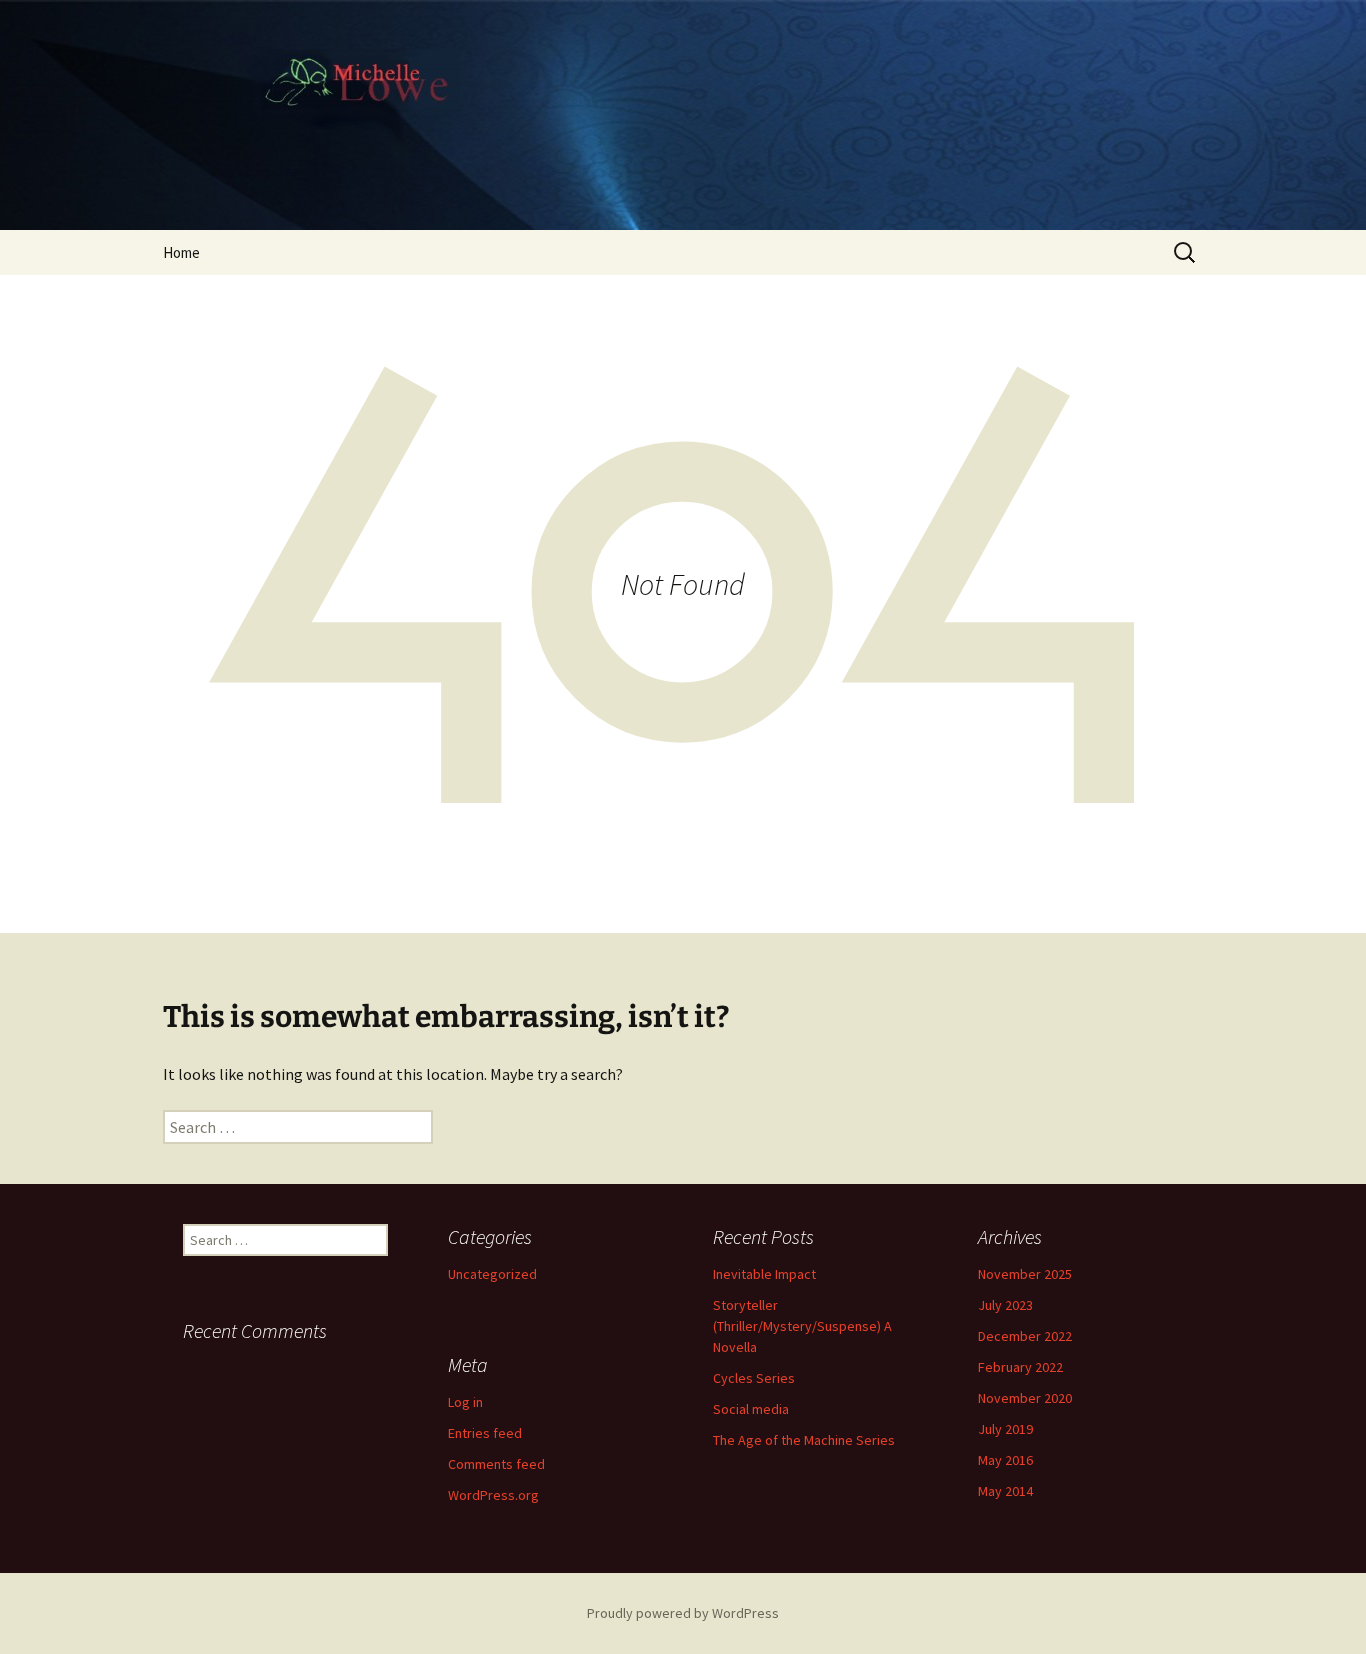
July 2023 (1005, 1305)
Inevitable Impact (764, 1274)
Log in (465, 1402)
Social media (751, 1409)
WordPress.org (493, 1495)
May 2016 (1005, 1460)
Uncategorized (492, 1274)
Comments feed (496, 1464)
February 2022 (1020, 1367)
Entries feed (485, 1433)
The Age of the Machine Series (804, 1440)
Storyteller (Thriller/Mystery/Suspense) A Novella (802, 1326)
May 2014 (1005, 1491)
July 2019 (1005, 1429)
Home (181, 252)
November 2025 (1025, 1274)
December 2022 (1025, 1336)
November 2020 (1025, 1398)
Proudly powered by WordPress (683, 1613)
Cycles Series (754, 1378)
